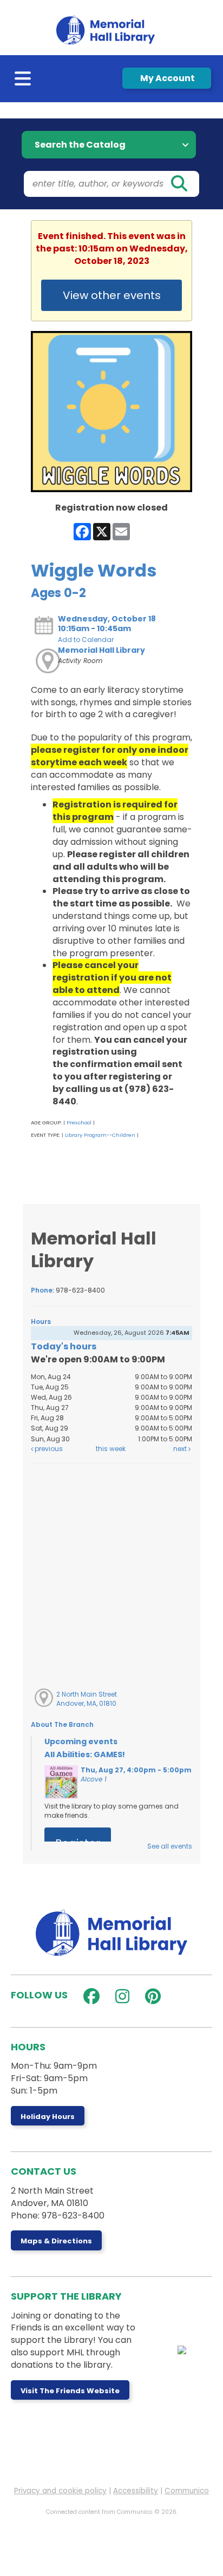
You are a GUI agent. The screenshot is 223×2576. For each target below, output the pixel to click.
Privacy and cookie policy (60, 2491)
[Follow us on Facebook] (89, 1996)
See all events (170, 1846)
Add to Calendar (86, 640)
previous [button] (48, 1449)
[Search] (179, 184)
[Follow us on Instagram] (120, 1996)
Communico (187, 2491)
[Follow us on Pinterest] (150, 1996)
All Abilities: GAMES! (85, 1754)
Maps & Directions (56, 2241)
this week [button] (111, 1449)
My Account (167, 78)
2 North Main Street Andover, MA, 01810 (87, 1699)
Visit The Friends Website (70, 2391)
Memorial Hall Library (101, 650)
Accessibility (136, 2491)
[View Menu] (24, 81)
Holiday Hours (48, 2117)
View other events (112, 295)
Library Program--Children (100, 1135)
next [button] (181, 1449)
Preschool (79, 1123)
